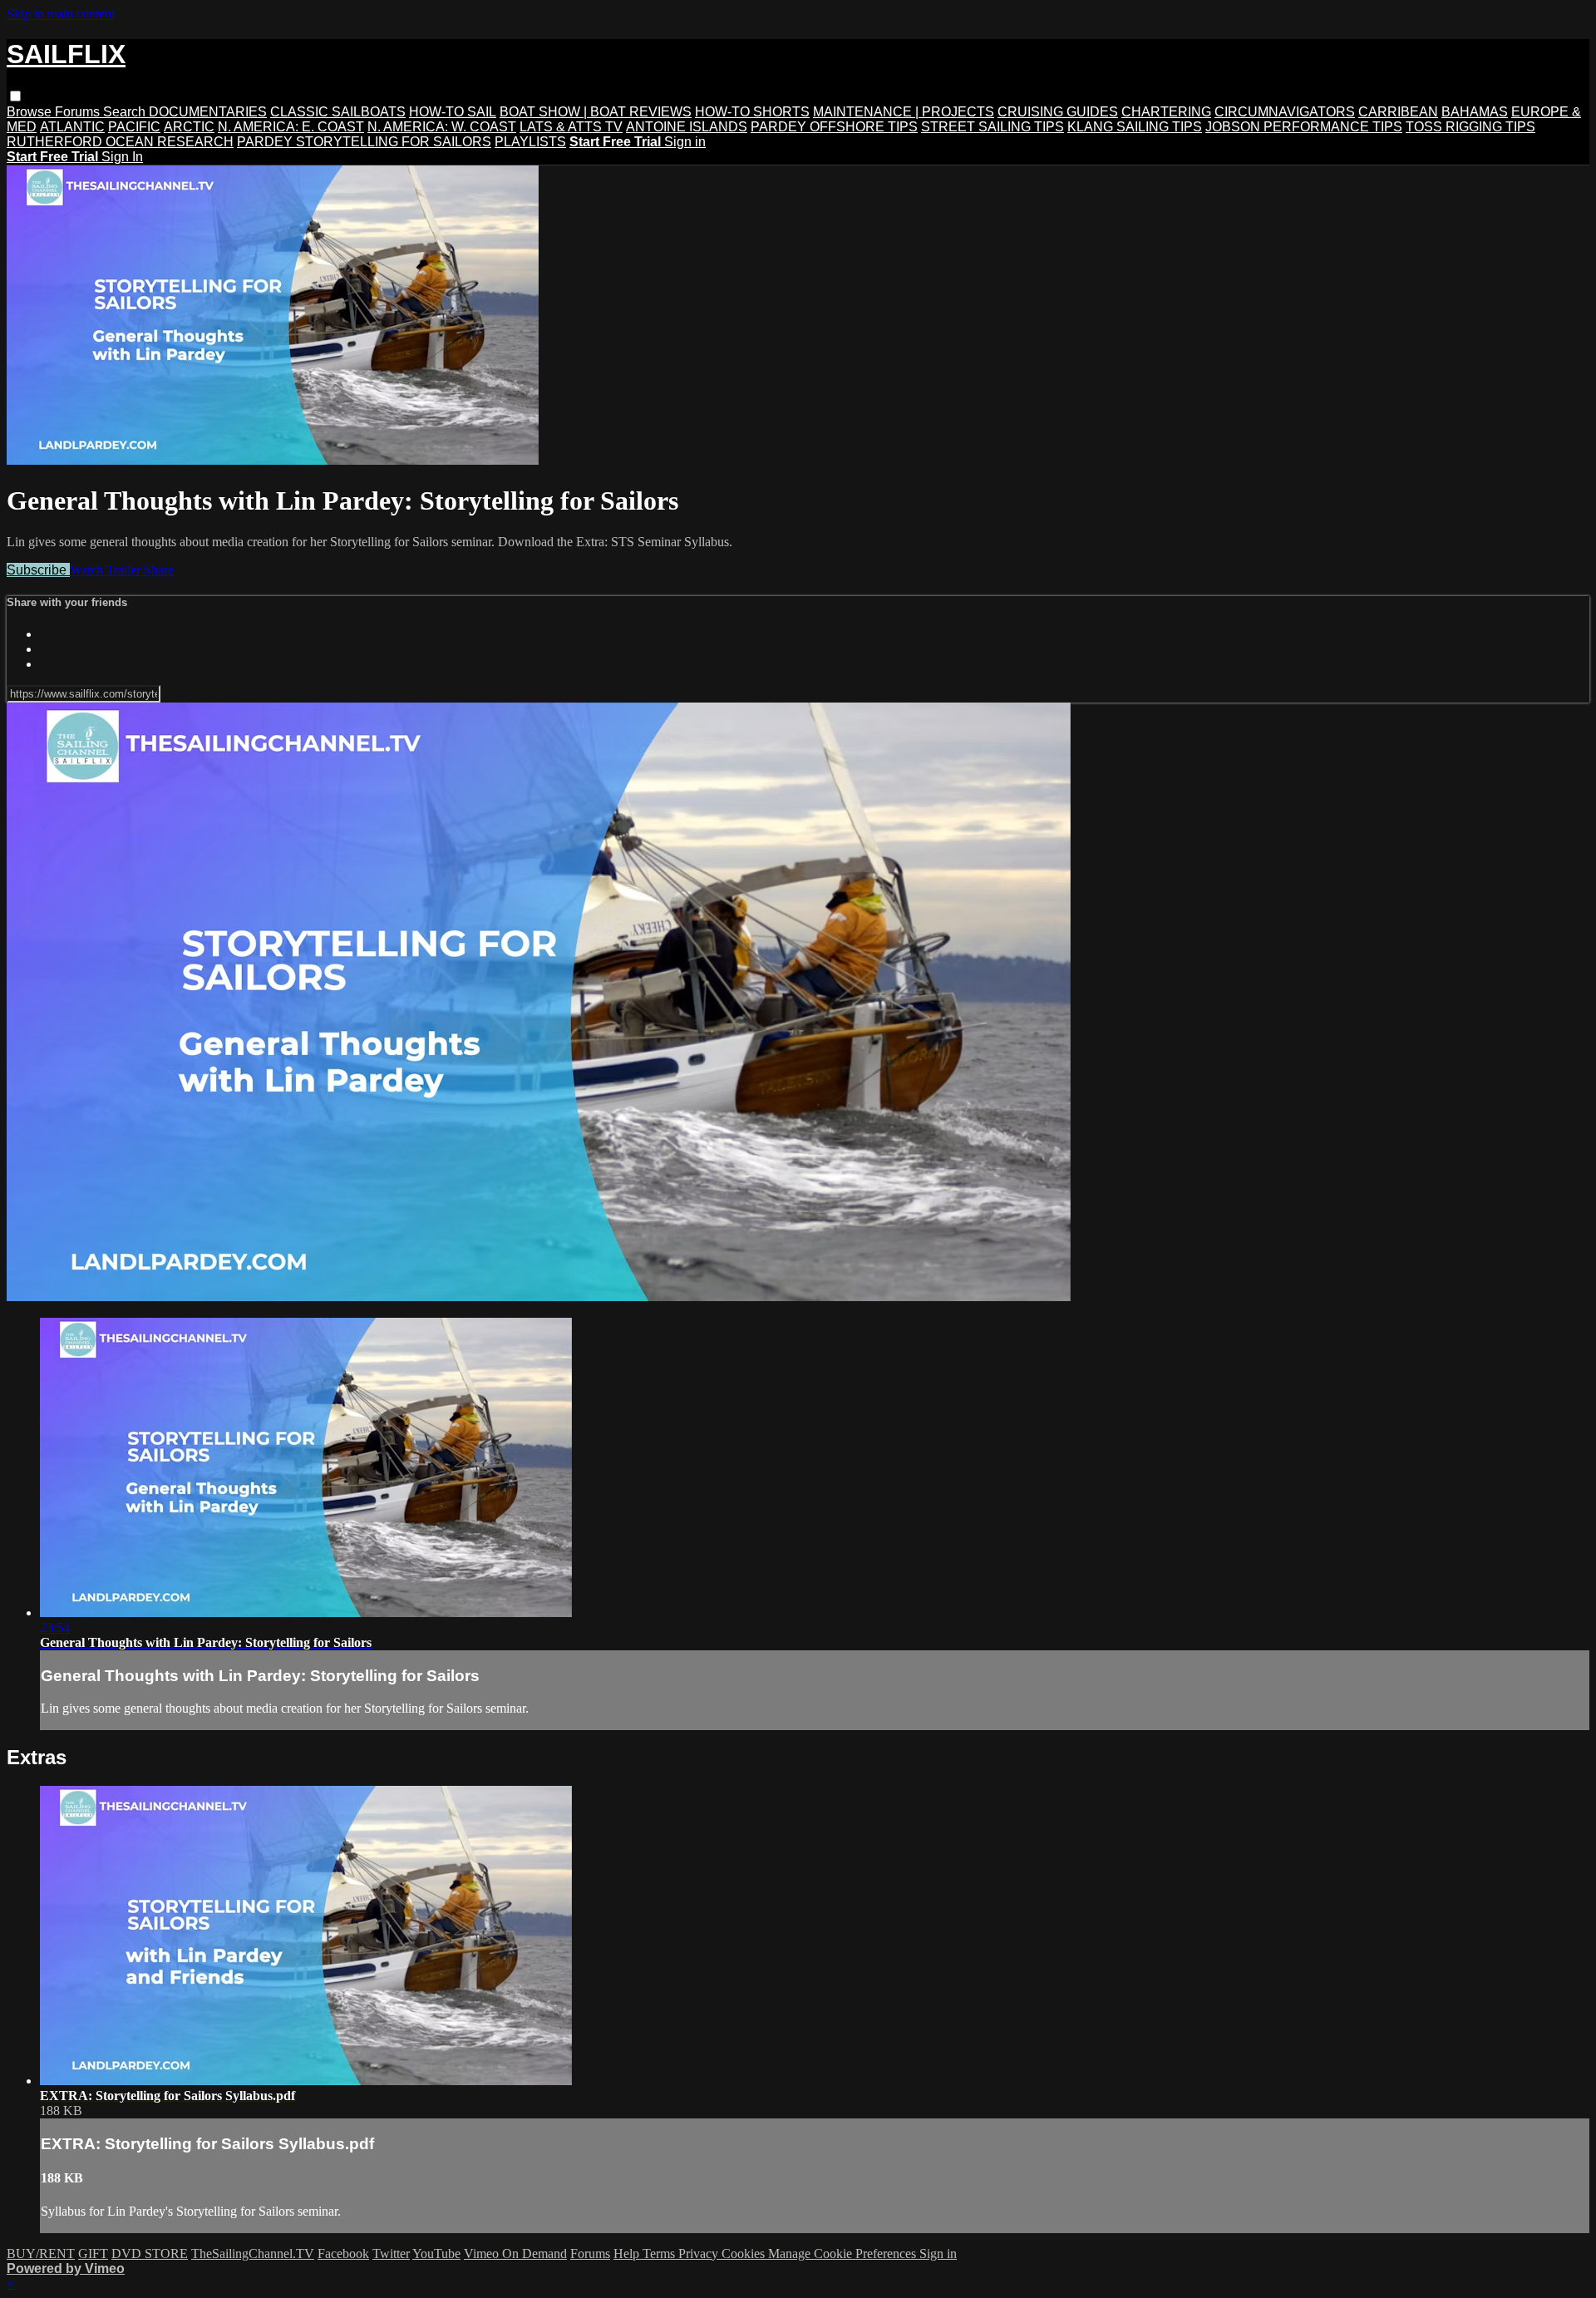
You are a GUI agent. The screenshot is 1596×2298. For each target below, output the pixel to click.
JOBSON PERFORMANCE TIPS (1304, 127)
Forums (79, 112)
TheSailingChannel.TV (253, 2254)
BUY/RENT (41, 2254)
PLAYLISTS (530, 142)
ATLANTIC (72, 127)
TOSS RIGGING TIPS (1470, 127)
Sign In (122, 157)
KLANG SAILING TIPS (1135, 127)
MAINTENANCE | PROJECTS (904, 112)
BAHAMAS (1475, 112)
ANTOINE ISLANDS (687, 127)
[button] (15, 96)
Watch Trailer (107, 570)
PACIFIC (134, 127)
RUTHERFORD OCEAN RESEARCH (120, 142)
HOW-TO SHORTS (752, 112)
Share (159, 570)
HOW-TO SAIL (453, 112)
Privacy (700, 2254)
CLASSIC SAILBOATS (338, 112)
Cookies (745, 2254)
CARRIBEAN (1398, 112)
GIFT (93, 2254)
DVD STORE (150, 2254)
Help (628, 2254)
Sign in (685, 142)
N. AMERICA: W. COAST (442, 127)
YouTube (436, 2254)
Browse (31, 112)
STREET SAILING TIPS (993, 127)
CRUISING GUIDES (1058, 112)
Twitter (391, 2254)
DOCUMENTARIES (208, 112)
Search (126, 112)
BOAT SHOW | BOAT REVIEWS (596, 112)
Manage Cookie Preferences (844, 2254)
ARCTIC (189, 127)
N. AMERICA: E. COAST (291, 127)
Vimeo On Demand (515, 2254)
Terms (660, 2254)
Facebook (343, 2254)
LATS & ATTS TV (571, 127)
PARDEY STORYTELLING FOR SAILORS (364, 142)
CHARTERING (1166, 112)
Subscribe (38, 570)
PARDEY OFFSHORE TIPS (834, 127)
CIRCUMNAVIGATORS (1285, 112)
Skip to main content (61, 14)
